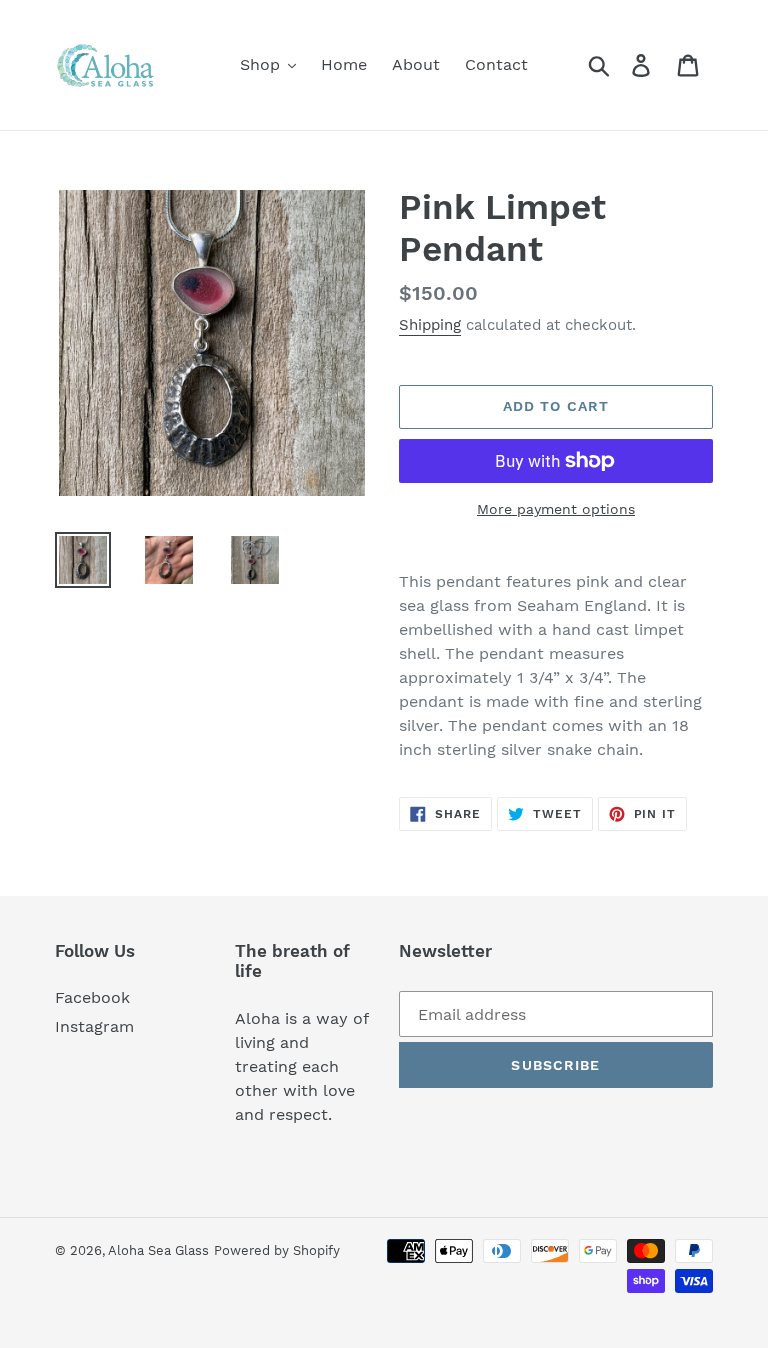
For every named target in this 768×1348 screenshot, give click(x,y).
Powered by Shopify (277, 1250)
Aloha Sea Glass (158, 1250)
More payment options (556, 509)
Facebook (92, 997)
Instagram (94, 1026)
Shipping (430, 325)
